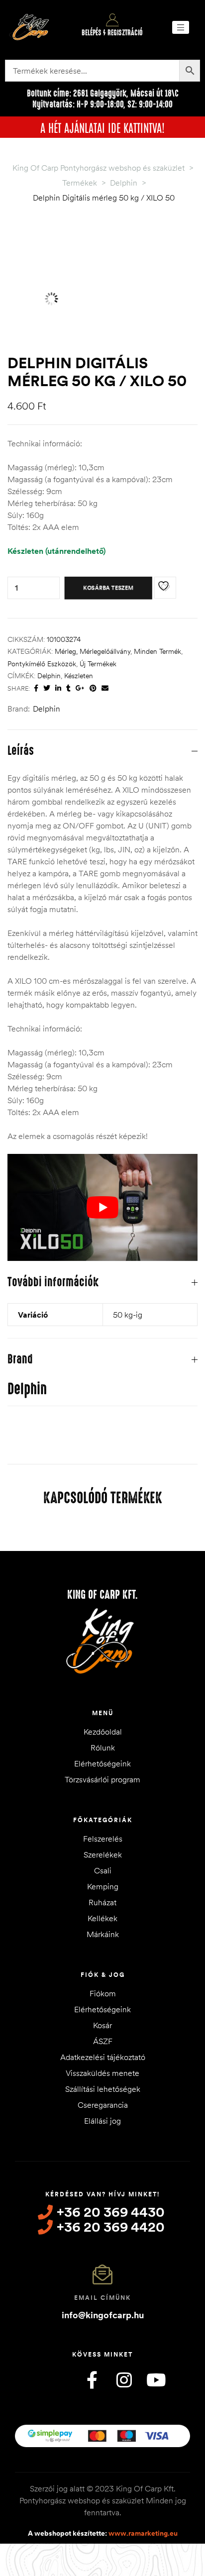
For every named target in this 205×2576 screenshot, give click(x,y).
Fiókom (103, 1993)
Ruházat (102, 1902)
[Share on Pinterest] (93, 688)
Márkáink (103, 1934)
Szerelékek (103, 1855)
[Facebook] (92, 2380)
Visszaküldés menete (102, 2073)
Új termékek (98, 664)
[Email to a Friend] (105, 688)
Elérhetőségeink (102, 1763)
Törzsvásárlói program (102, 1779)
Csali (103, 1870)
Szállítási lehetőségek (103, 2089)
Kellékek (102, 1918)
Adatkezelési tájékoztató (103, 2057)
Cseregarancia (103, 2105)
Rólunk (103, 1748)
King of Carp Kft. (102, 1595)
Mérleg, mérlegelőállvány (93, 651)
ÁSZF (103, 2041)
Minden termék (157, 651)
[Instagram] (124, 2380)
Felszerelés (103, 1839)
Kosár (102, 2025)
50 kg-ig (128, 1315)
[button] (181, 27)
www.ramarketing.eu (143, 2533)
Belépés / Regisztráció (112, 33)
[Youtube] (156, 2380)
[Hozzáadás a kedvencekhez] (165, 588)
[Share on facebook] (36, 688)
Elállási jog (102, 2121)
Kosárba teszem (108, 588)
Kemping (103, 1886)
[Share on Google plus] (80, 688)
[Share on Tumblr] (68, 688)
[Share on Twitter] (47, 688)
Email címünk (102, 2298)
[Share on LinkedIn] (58, 688)
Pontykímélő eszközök (42, 664)
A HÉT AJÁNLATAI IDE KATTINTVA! (102, 127)
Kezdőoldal (103, 1732)
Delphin (49, 676)
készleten (79, 676)
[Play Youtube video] (102, 1207)
